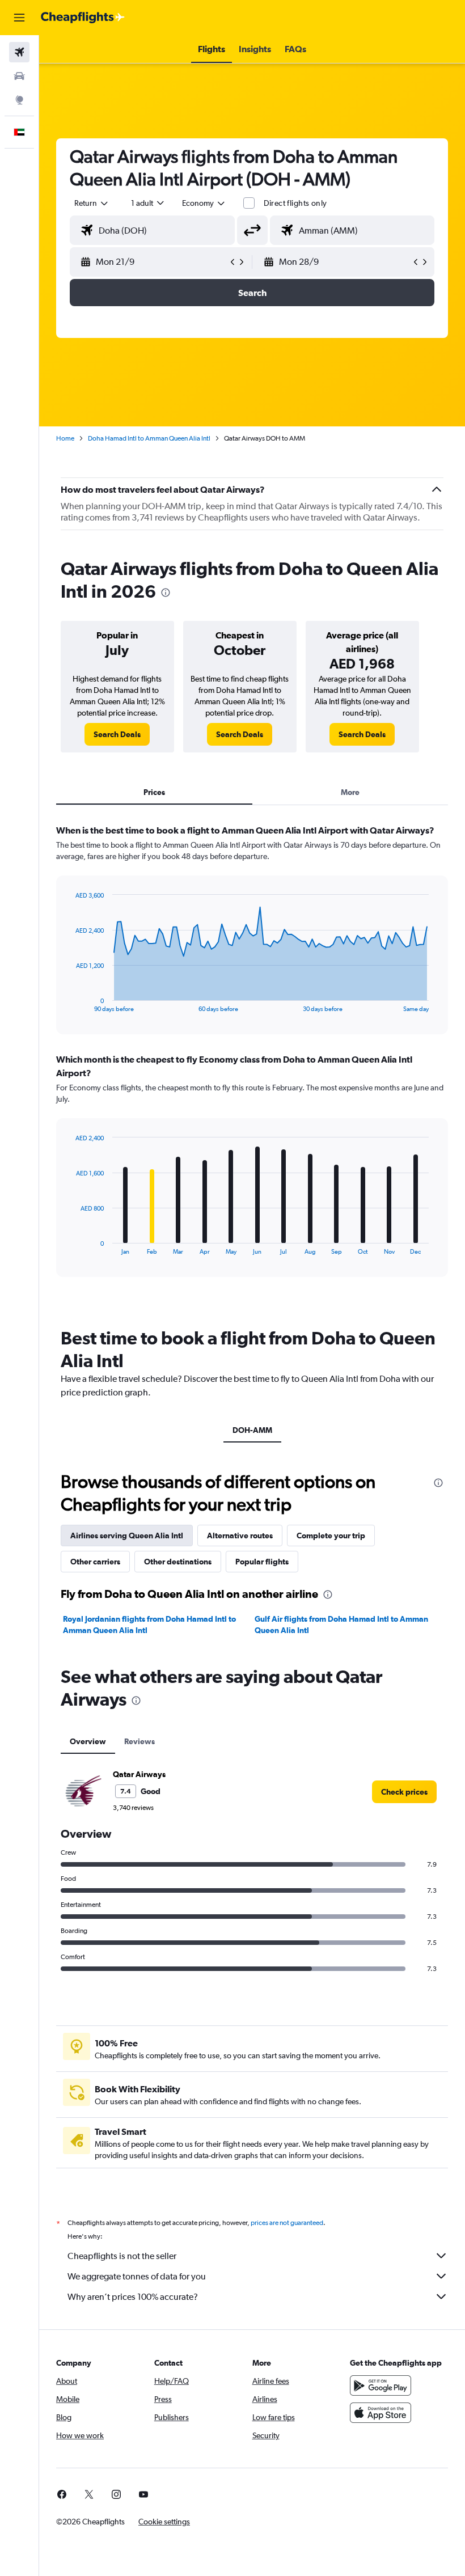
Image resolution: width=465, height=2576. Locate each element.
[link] (117, 734)
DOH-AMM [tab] (252, 1430)
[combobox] (204, 203)
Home (65, 438)
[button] (19, 18)
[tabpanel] (252, 1061)
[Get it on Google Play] (381, 2385)
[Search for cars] (19, 76)
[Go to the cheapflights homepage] (83, 18)
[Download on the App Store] (381, 2413)
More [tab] (350, 792)
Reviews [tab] (139, 1741)
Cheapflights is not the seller (122, 2256)
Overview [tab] (88, 1741)
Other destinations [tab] (178, 1562)
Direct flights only (295, 203)
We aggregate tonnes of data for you (137, 2276)
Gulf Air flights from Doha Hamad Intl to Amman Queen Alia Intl (341, 1625)
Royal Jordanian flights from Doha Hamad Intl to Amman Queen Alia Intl (149, 1625)
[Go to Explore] (19, 100)
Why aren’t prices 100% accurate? (133, 2297)
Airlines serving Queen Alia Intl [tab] (127, 1536)
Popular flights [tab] (262, 1562)
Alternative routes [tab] (240, 1536)
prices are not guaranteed (287, 2223)
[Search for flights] (19, 52)
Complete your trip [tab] (331, 1536)
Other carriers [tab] (95, 1562)
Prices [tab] (154, 792)
